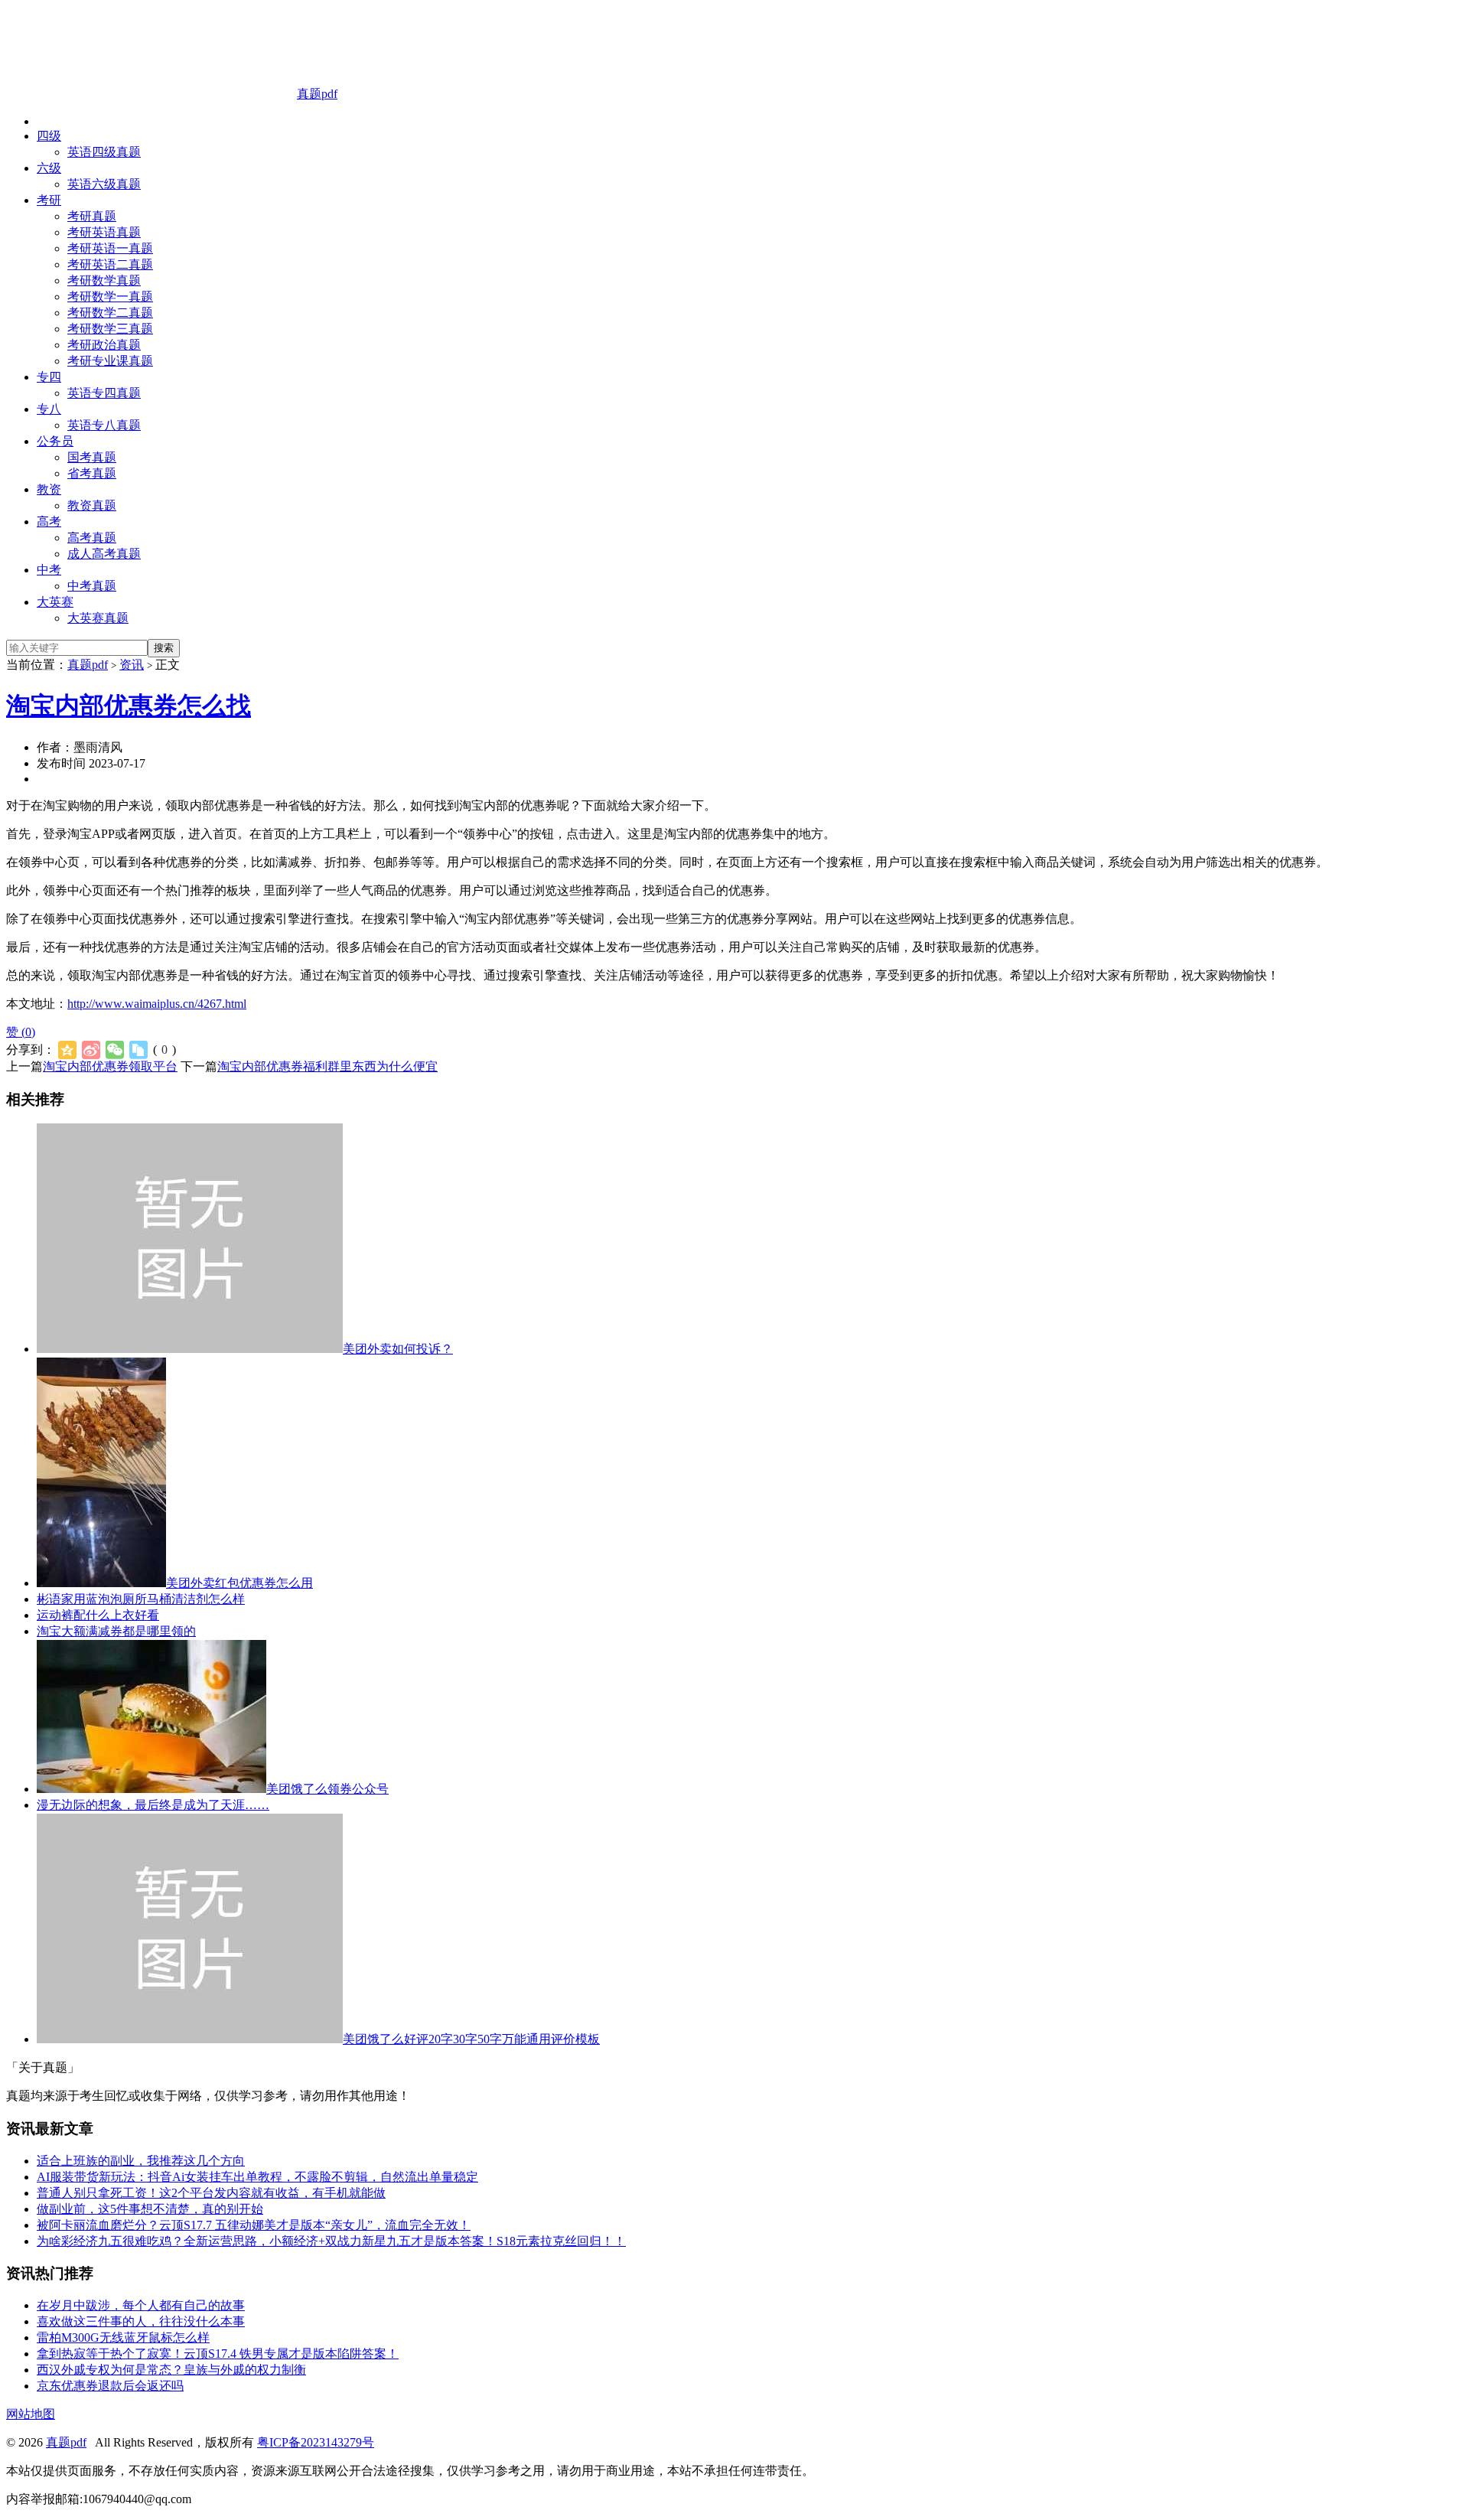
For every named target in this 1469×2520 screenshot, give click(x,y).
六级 (49, 168)
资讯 (132, 665)
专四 (49, 377)
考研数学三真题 (110, 329)
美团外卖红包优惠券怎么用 (239, 1583)
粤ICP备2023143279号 (316, 2442)
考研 (49, 200)
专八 (49, 409)
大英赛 (55, 602)
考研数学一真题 (110, 297)
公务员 (55, 441)
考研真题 (92, 216)
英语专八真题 (104, 425)
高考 (49, 522)
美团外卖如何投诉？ (398, 1349)
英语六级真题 (104, 184)
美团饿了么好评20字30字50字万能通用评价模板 (471, 2039)
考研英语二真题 (110, 264)
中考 (49, 570)
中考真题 (92, 586)
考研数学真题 (104, 280)
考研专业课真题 (110, 361)
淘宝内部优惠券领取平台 (110, 1066)
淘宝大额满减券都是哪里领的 (116, 1631)
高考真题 (92, 538)
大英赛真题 (98, 618)
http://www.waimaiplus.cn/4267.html (157, 1004)
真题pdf (317, 94)
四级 (49, 136)
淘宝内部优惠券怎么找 (129, 706)
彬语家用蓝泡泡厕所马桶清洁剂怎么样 (141, 1599)
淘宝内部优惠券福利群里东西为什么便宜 (327, 1066)
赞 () (21, 1032)
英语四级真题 (104, 152)
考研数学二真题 (110, 313)
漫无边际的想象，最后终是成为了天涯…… (153, 1805)
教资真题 (92, 505)
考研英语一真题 (110, 248)
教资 (49, 489)
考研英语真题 (104, 232)
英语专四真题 (104, 393)
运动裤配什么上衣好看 (98, 1615)
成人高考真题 (104, 554)
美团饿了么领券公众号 (327, 1789)
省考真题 (92, 473)
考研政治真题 (104, 345)
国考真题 (92, 457)
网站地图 (31, 2414)
